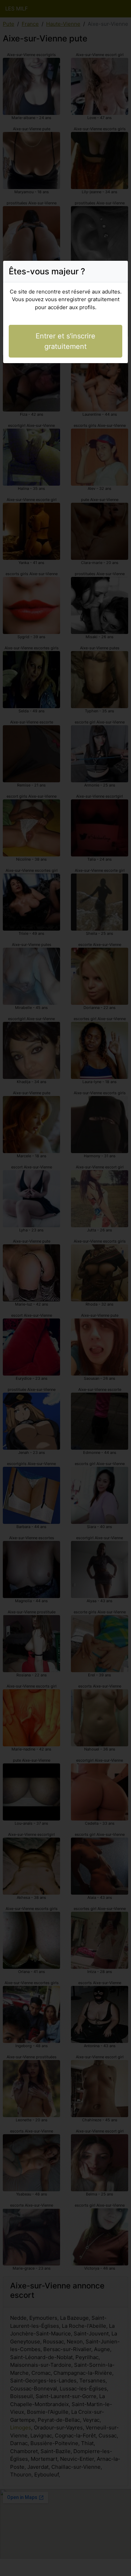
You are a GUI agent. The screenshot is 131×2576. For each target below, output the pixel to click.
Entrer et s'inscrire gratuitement (65, 341)
